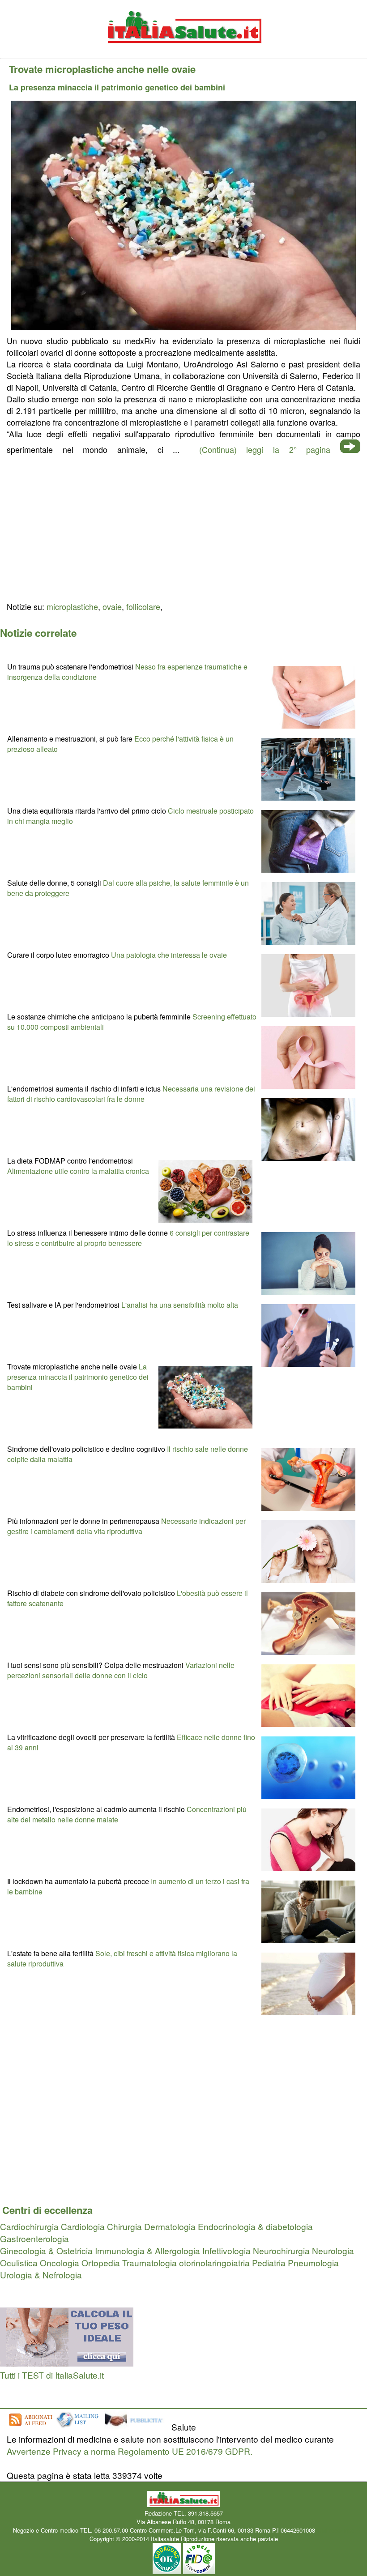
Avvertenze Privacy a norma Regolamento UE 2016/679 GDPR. (130, 2451)
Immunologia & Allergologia (147, 2250)
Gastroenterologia (34, 2238)
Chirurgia (124, 2226)
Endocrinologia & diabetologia (255, 2226)
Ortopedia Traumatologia (129, 2263)
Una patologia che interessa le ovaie (169, 955)
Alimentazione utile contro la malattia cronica (78, 1171)
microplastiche (72, 606)
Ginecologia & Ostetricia (46, 2250)
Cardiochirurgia (29, 2226)
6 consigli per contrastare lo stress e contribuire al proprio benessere (128, 1238)
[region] (183, 527)
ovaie (112, 606)
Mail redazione (336, 2530)
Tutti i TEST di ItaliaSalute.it (52, 2375)
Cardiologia (83, 2226)
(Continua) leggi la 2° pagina (265, 449)
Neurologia (333, 2250)
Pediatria (269, 2263)
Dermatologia (170, 2226)
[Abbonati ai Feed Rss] (30, 2427)
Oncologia (60, 2263)
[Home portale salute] (183, 52)
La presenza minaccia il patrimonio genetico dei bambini (78, 1377)
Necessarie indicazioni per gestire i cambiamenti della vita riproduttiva (126, 1526)
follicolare (143, 606)
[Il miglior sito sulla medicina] (137, 2427)
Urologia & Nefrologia (41, 2275)
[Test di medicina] (67, 2363)
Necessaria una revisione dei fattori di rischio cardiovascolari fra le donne (131, 1094)
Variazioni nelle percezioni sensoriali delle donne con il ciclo (121, 1670)
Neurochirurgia (281, 2250)
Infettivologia (226, 2250)
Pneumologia (313, 2263)
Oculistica (19, 2263)
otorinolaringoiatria (214, 2263)
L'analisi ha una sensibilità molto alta (180, 1305)
